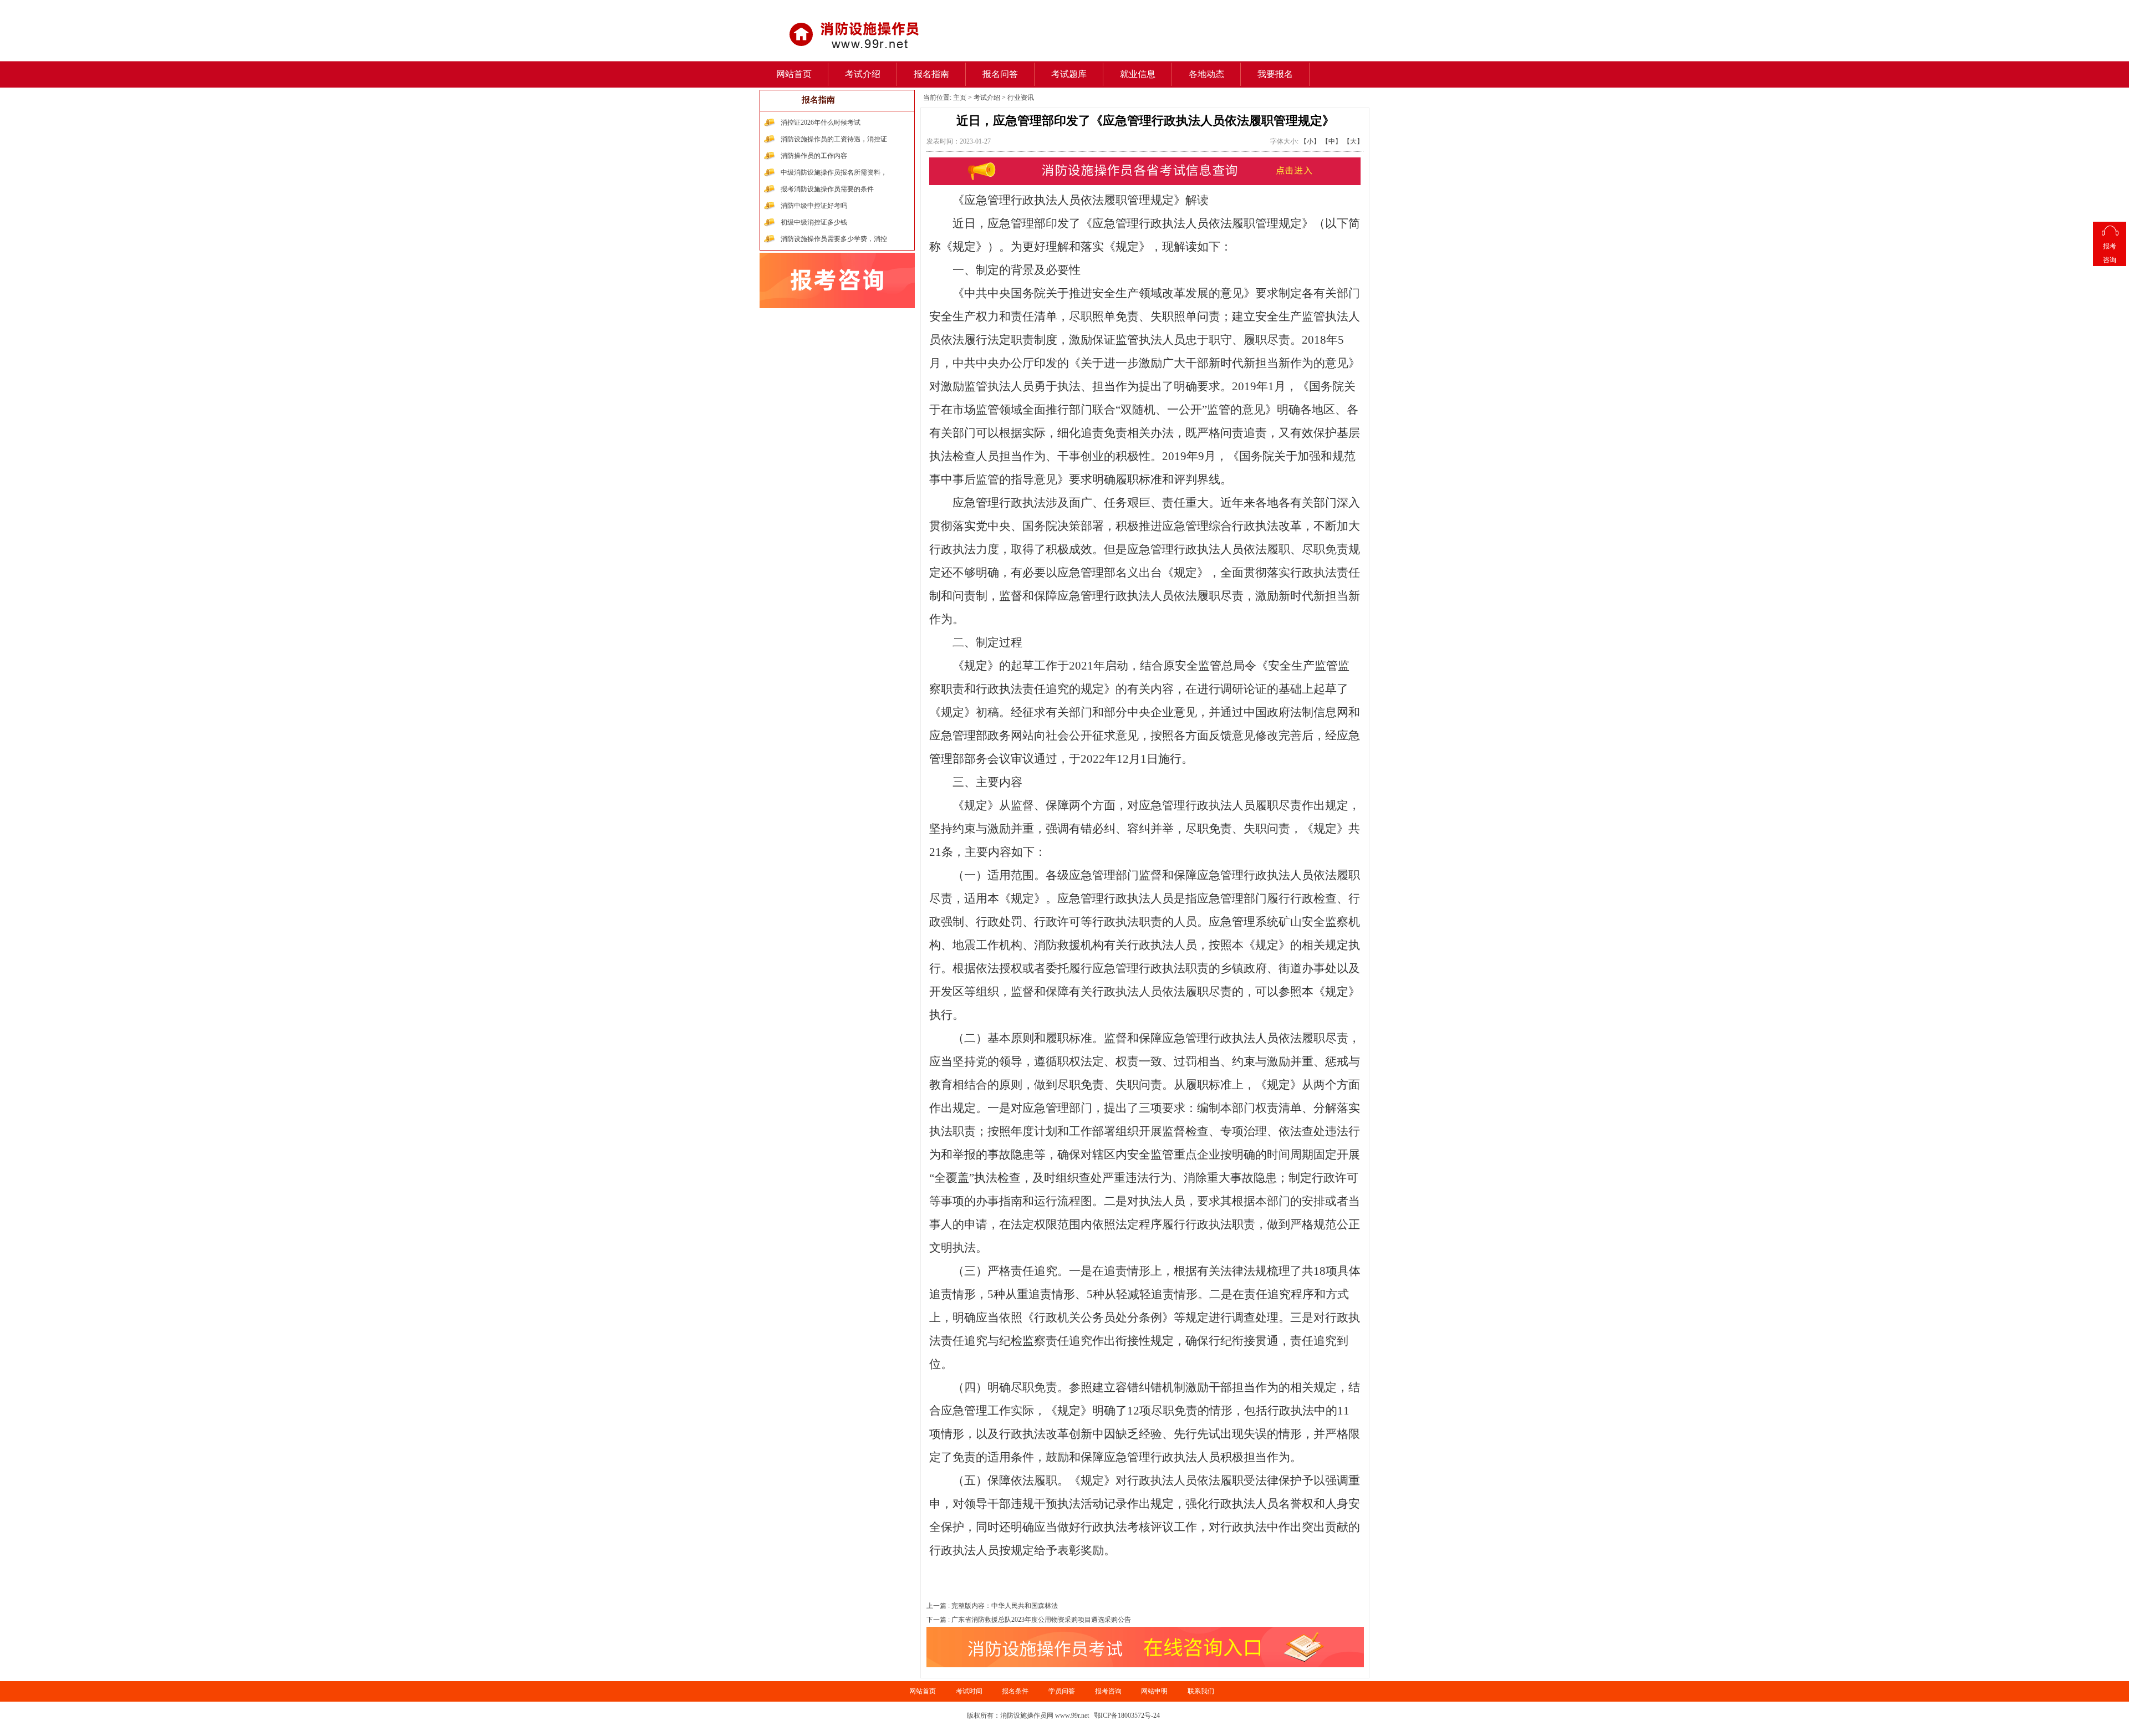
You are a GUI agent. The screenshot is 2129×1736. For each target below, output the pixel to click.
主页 (960, 98)
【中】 (1332, 141)
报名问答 (1000, 74)
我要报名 (1275, 74)
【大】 (1353, 141)
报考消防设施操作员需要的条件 (827, 189)
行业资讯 (1021, 98)
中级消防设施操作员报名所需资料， (834, 172)
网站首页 (794, 74)
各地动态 (1206, 74)
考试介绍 (863, 74)
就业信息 (1138, 74)
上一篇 (992, 1606)
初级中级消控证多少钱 (814, 222)
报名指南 (931, 74)
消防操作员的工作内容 (814, 156)
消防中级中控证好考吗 (814, 206)
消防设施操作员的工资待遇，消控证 (834, 139)
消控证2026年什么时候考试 (821, 122)
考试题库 (1069, 74)
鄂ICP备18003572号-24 (1127, 1715)
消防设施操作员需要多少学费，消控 (834, 239)
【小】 (1310, 141)
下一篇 (1029, 1620)
